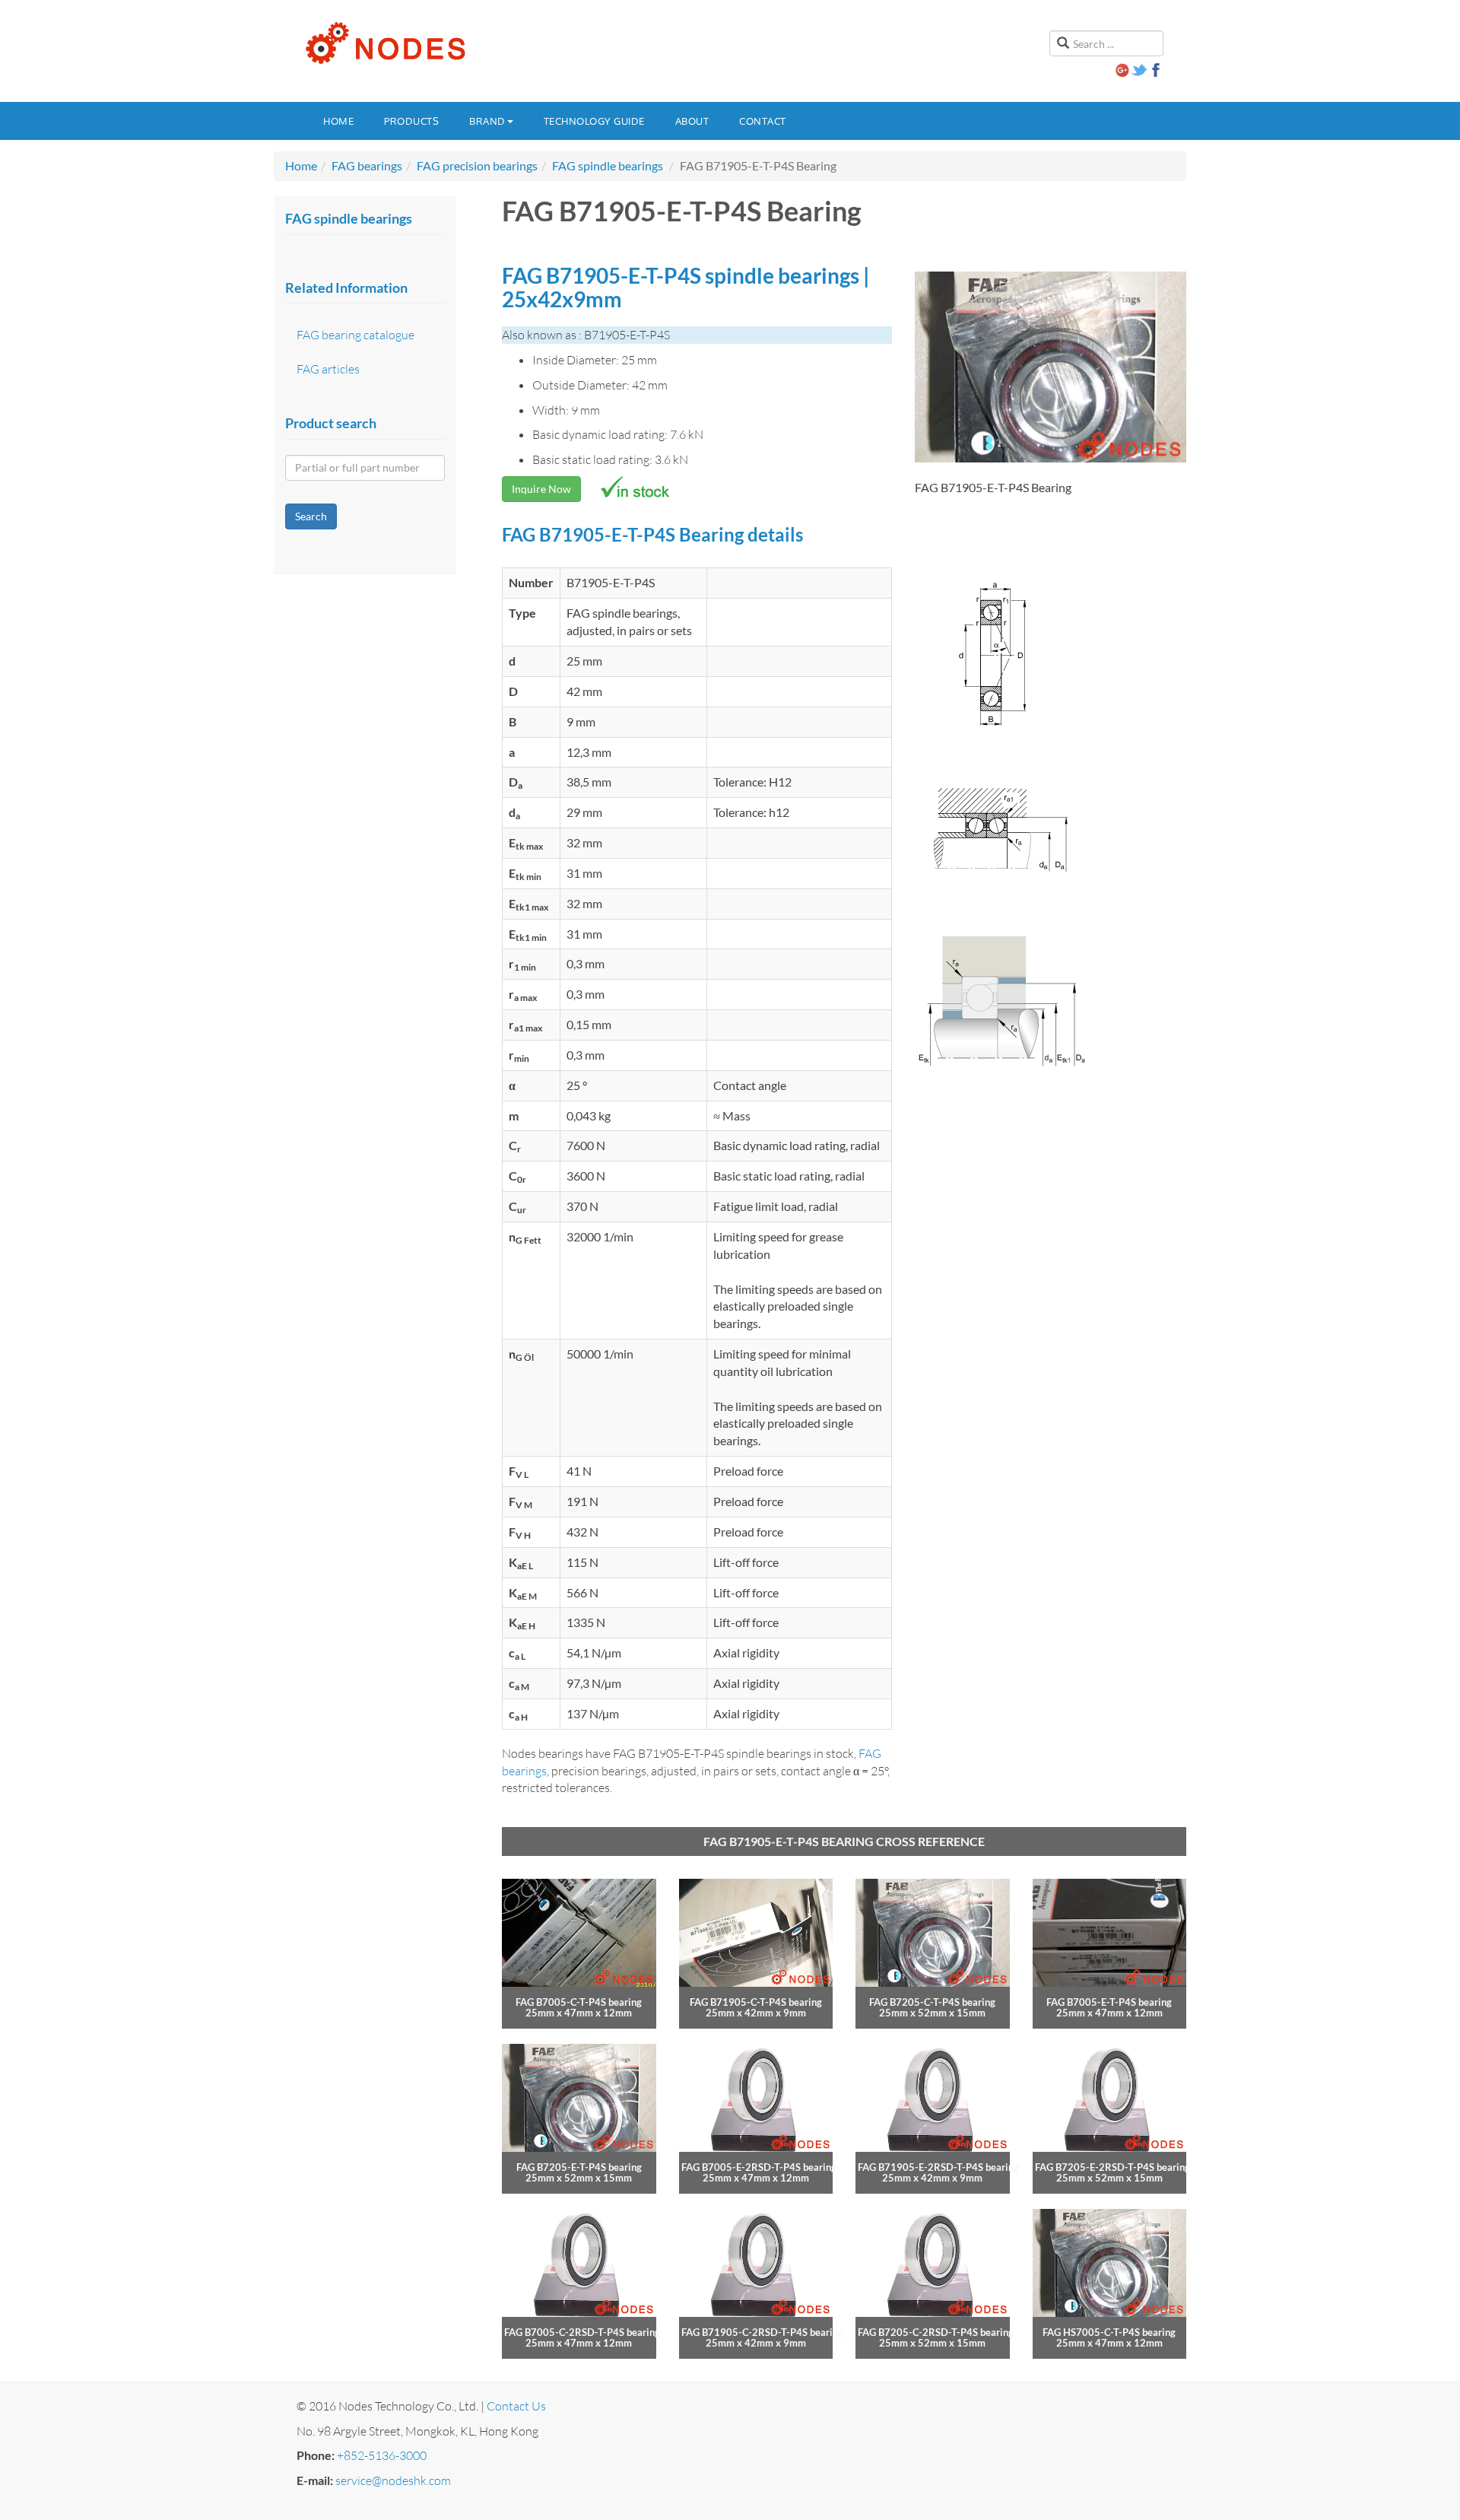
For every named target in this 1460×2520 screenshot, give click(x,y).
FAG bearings (367, 165)
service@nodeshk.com (393, 2480)
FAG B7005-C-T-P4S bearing (579, 2002)
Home (338, 121)
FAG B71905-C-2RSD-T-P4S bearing (762, 2332)
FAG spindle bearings (608, 165)
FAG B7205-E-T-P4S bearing (579, 2167)
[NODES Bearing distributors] (384, 43)
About (692, 121)
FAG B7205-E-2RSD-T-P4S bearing (1112, 2167)
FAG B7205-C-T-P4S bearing (932, 2002)
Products (411, 121)
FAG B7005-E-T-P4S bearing (1109, 2002)
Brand (487, 121)
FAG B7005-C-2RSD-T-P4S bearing (582, 2332)
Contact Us (516, 2406)
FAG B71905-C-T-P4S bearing (756, 2002)
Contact (763, 121)
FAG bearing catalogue (355, 335)
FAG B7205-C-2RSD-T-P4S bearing (936, 2332)
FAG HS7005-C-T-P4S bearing (1109, 2332)
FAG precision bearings (477, 165)
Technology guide (594, 121)
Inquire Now (541, 489)
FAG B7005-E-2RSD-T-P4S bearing (759, 2167)
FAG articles (328, 369)
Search (311, 516)
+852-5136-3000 (382, 2455)
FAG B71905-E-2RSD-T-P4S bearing (938, 2167)
